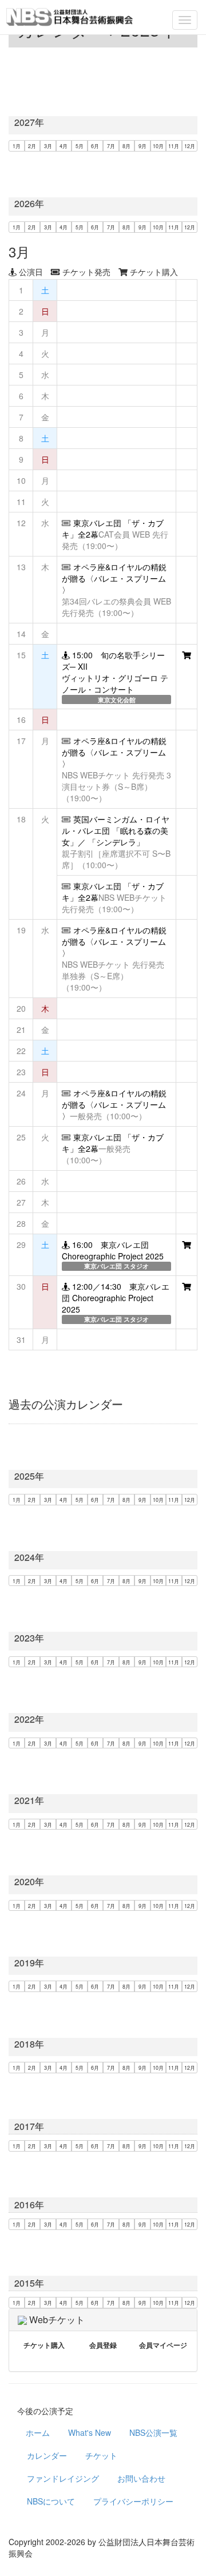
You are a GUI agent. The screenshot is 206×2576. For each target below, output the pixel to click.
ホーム (38, 2432)
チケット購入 (44, 2345)
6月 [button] (95, 146)
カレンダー (47, 2455)
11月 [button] (174, 146)
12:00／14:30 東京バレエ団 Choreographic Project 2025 (116, 1298)
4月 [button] (64, 146)
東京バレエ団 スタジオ (116, 1266)
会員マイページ (163, 2345)
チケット (101, 2455)
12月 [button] (190, 146)
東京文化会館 (117, 700)
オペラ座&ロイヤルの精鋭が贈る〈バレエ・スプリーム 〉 (114, 578)
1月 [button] (17, 146)
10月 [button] (158, 146)
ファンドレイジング (63, 2478)
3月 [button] (48, 146)
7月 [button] (111, 146)
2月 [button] (32, 146)
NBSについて (51, 2501)
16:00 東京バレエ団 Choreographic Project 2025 (113, 1250)
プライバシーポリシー (133, 2501)
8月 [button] (126, 146)
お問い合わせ (141, 2478)
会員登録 (103, 2345)
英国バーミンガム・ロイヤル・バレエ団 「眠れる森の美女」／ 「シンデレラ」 (116, 830)
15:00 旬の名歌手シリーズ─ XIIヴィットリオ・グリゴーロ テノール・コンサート (115, 672)
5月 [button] (80, 146)
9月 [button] (142, 146)
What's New (90, 2432)
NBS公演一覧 (153, 2432)
